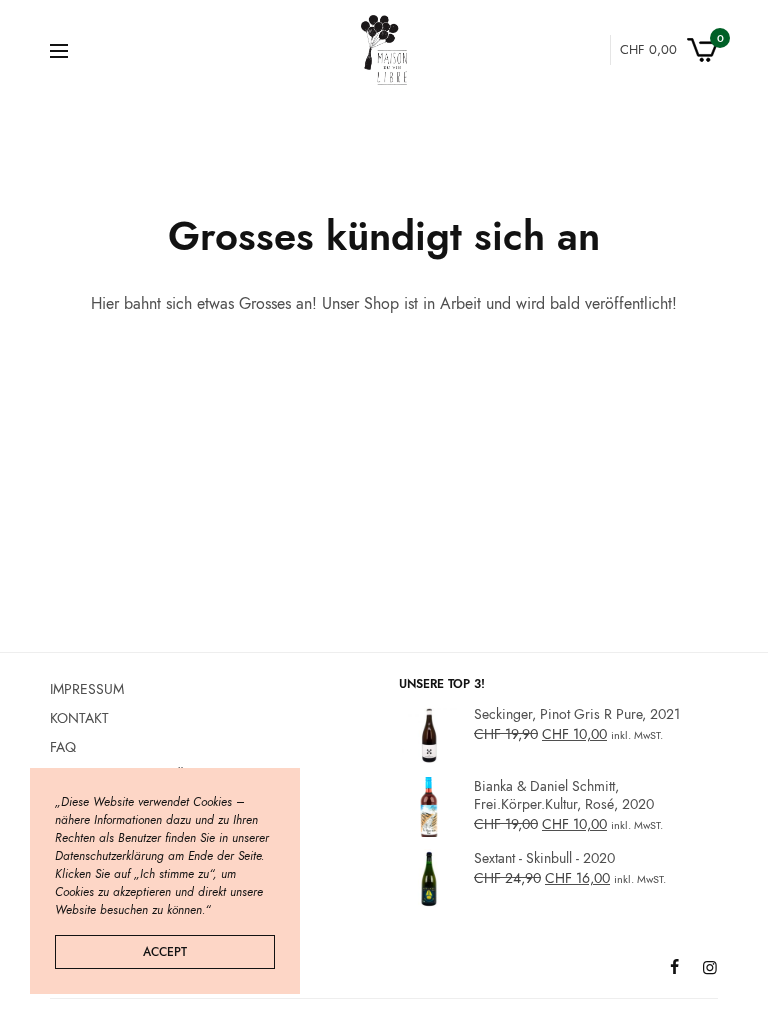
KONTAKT (79, 717)
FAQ (63, 746)
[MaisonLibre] (384, 50)
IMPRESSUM (87, 689)
